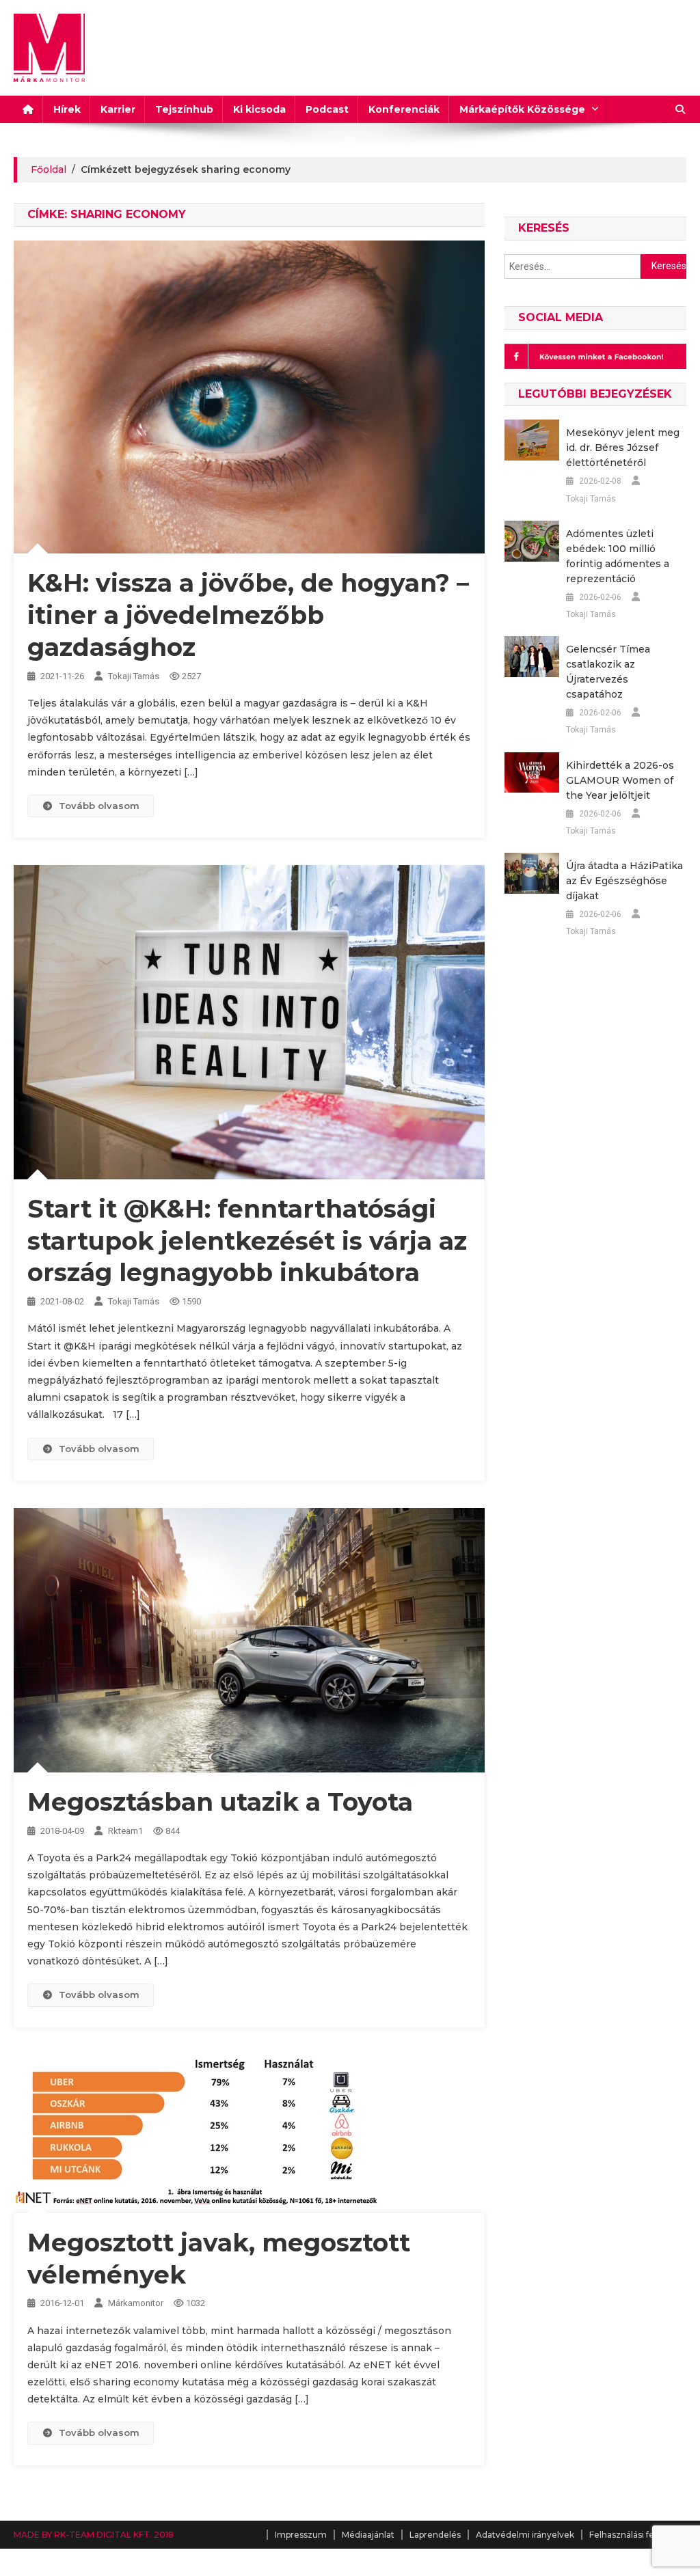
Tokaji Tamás (134, 676)
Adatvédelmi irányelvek (525, 2535)
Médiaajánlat (368, 2535)
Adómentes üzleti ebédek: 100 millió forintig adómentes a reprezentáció (618, 556)
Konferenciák (404, 109)
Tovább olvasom (99, 806)
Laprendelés (435, 2535)
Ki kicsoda (259, 109)
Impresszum (301, 2535)
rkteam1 (125, 1831)
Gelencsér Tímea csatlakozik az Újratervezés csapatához (608, 672)
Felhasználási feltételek (638, 2535)
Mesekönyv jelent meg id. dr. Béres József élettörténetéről (623, 448)
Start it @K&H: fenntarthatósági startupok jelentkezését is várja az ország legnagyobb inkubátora (247, 1241)
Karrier (118, 109)
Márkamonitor (136, 2303)
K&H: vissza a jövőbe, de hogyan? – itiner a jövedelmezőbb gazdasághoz (248, 615)
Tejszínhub (184, 109)
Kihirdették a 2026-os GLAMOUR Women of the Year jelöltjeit (620, 780)
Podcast (327, 109)
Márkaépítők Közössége (522, 109)
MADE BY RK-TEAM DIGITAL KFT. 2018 (94, 2535)
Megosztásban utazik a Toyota (220, 1802)
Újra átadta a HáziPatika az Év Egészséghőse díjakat (624, 881)
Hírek (67, 109)
